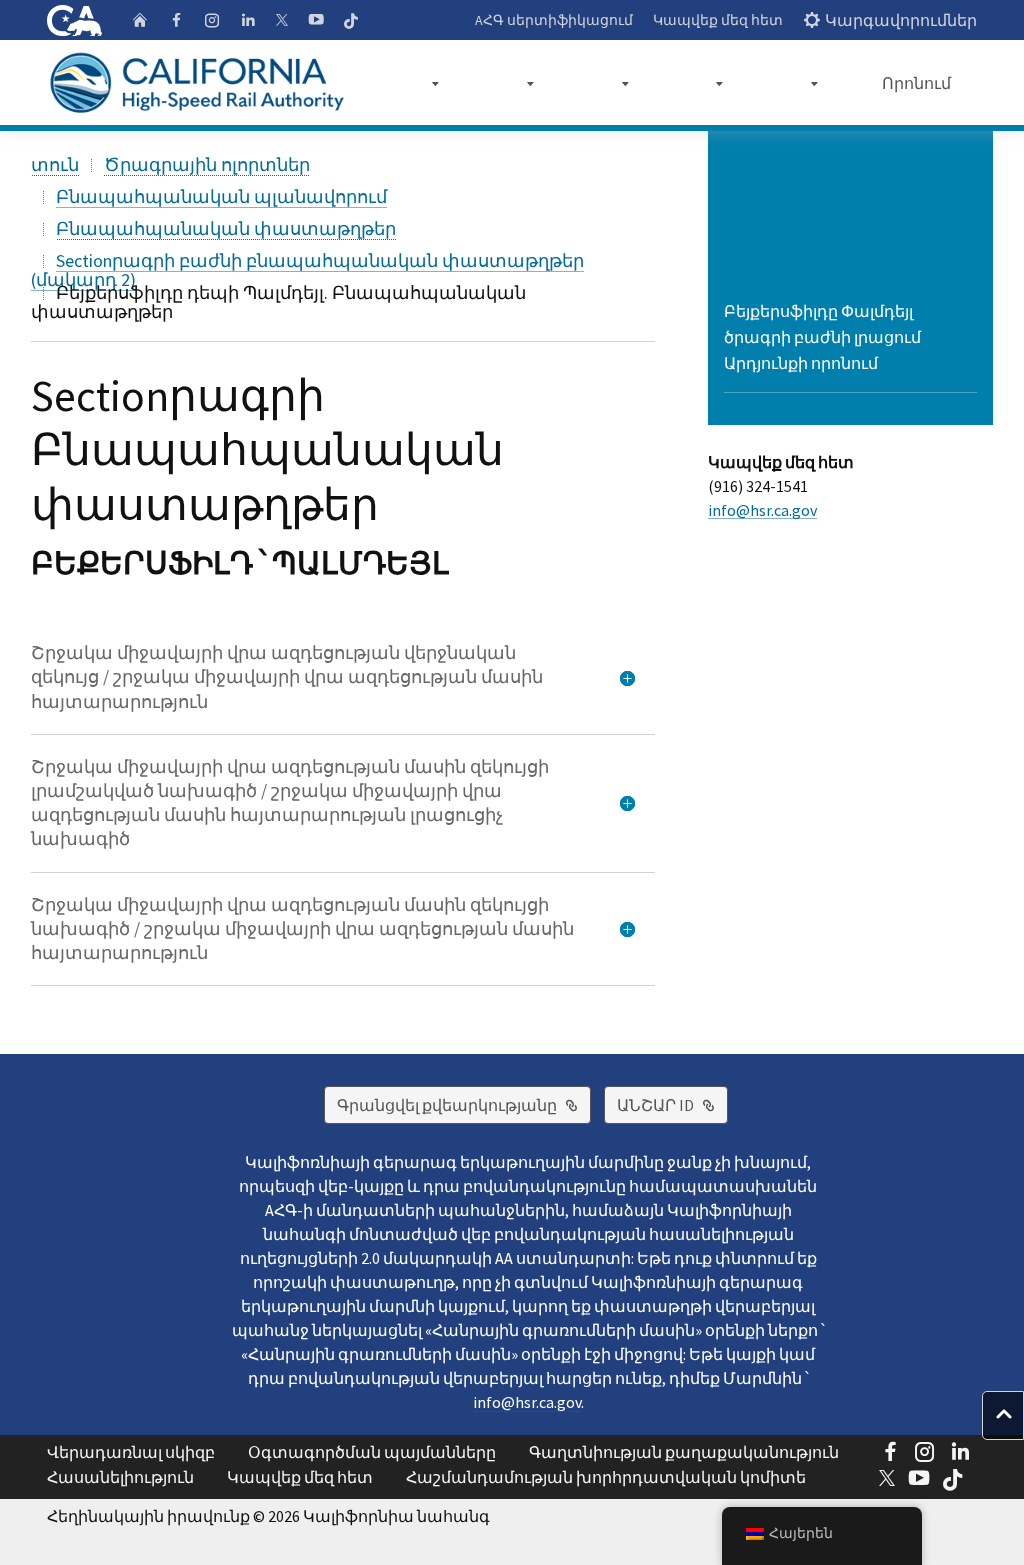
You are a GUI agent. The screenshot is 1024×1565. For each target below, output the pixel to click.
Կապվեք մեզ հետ (718, 20)
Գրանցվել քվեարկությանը (464, 1104)
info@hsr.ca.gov (762, 510)
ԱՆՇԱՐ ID (672, 1104)
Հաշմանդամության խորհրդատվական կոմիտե (606, 1477)
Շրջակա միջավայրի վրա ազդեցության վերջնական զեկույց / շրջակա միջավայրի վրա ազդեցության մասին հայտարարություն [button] (287, 677)
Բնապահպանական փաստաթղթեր (226, 228)
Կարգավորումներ (901, 20)
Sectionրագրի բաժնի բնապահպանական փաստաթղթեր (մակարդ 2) (307, 270)
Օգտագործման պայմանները (372, 1452)
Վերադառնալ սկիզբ (131, 1452)
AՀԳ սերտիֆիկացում (554, 20)
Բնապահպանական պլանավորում (221, 196)
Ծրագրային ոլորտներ (207, 164)
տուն (55, 164)
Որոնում (916, 83)
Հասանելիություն (120, 1477)
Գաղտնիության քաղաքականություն (684, 1452)
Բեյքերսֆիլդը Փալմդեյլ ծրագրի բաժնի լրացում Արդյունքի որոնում (822, 337)
